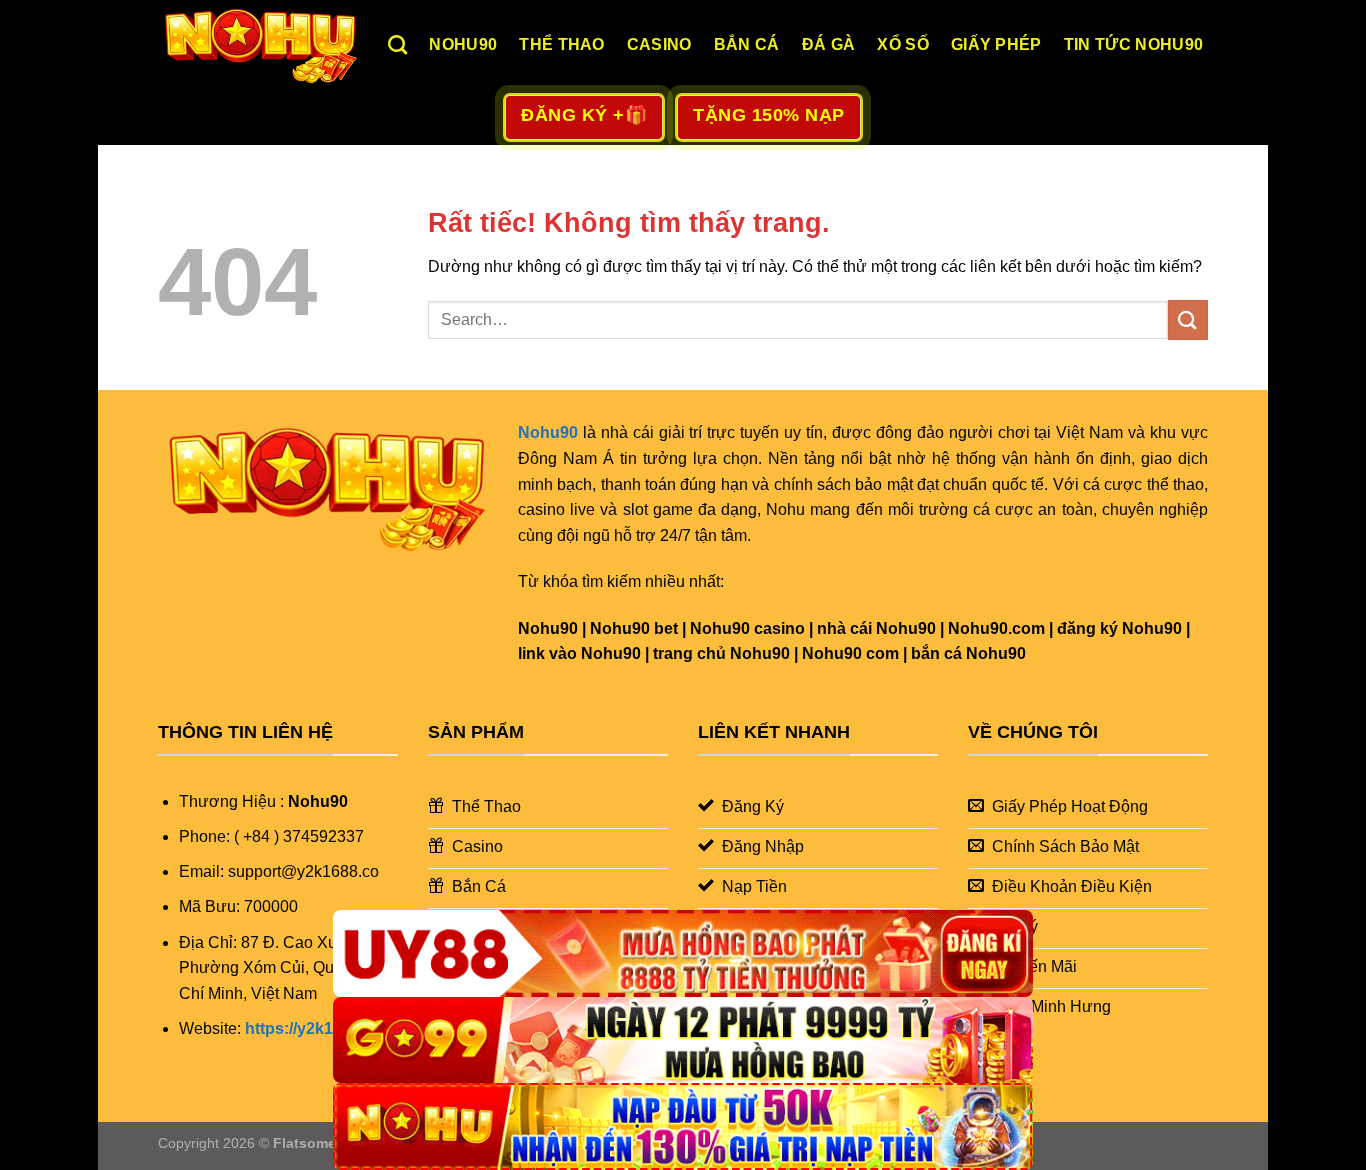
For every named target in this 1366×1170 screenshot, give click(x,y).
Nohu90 (463, 44)
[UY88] (683, 953)
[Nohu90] (258, 45)
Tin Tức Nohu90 (1133, 44)
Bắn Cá (747, 44)
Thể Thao (562, 44)
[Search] (397, 44)
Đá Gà (829, 44)
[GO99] (683, 1040)
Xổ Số (903, 44)
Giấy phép (996, 44)
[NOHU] (683, 1126)
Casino (659, 44)
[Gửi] (1188, 319)
